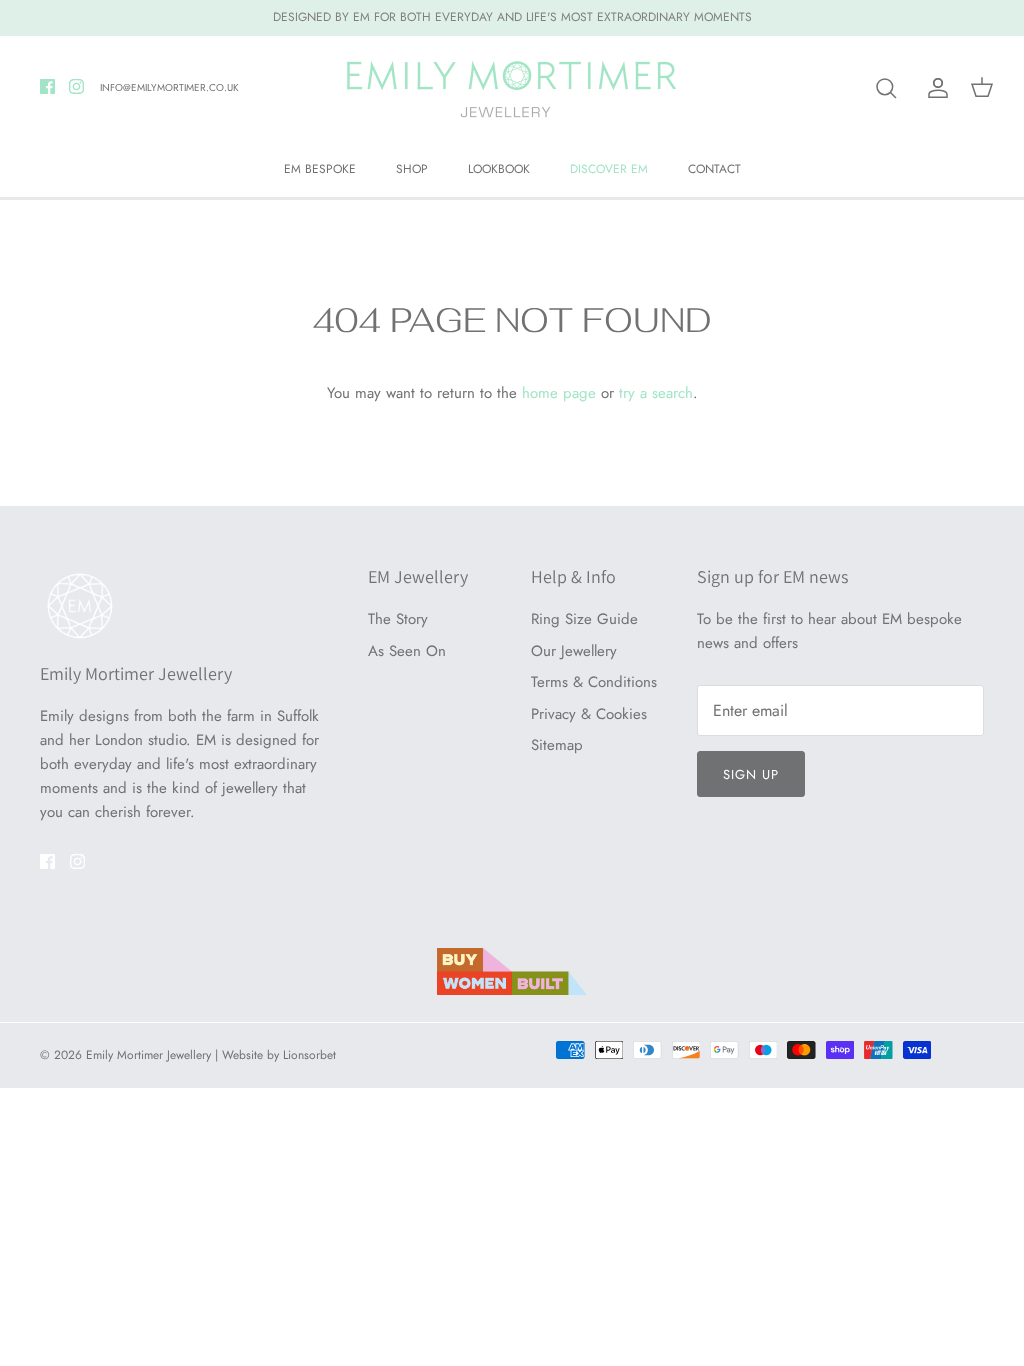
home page (559, 393)
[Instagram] (76, 86)
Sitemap (557, 745)
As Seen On (407, 651)
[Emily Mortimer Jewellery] (512, 88)
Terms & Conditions (594, 682)
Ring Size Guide (584, 619)
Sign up (751, 774)
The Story (398, 619)
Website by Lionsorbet (279, 1055)
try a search (656, 393)
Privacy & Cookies (589, 714)
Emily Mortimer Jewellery (148, 1055)
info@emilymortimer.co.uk (169, 87)
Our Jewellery (574, 651)
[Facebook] (47, 86)
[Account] (934, 88)
